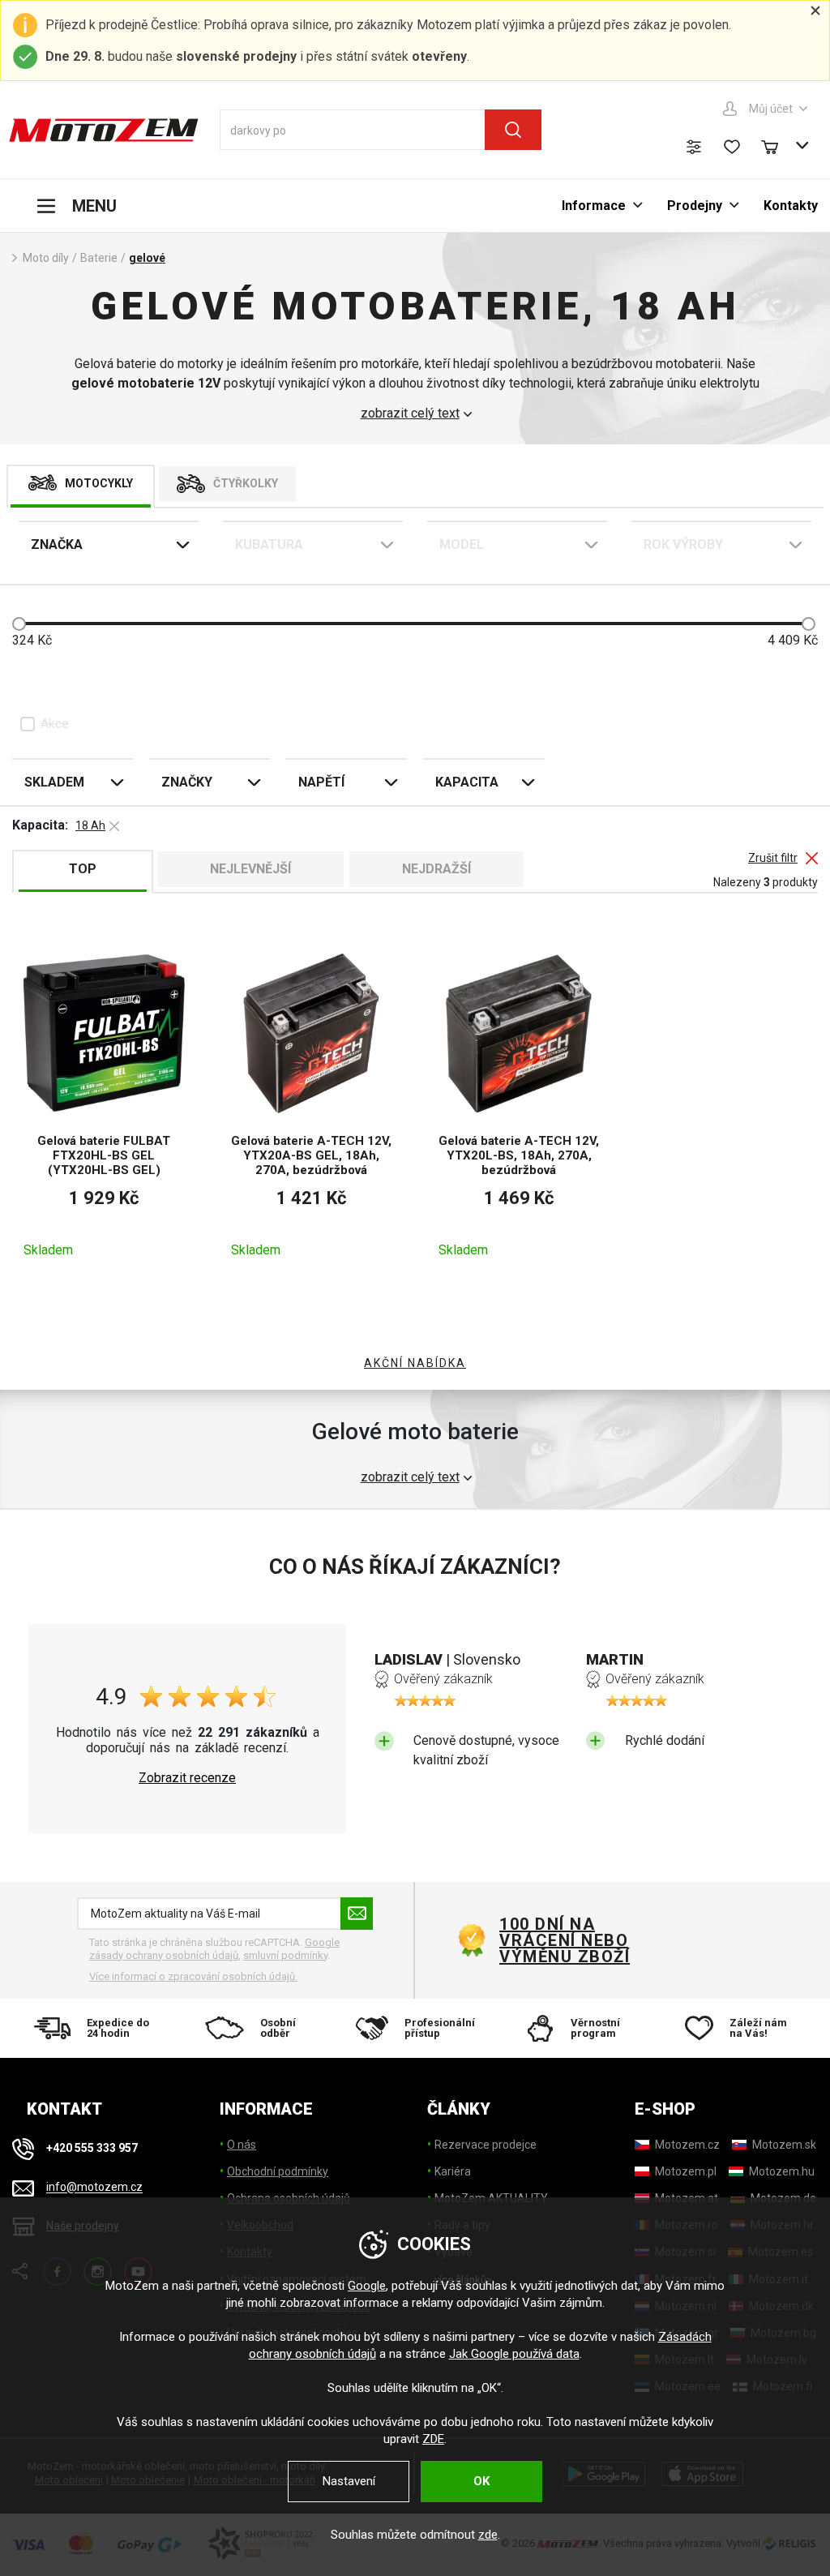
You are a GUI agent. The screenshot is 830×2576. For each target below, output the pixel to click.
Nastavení (349, 2481)
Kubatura (269, 544)
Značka (57, 544)
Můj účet (771, 109)
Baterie (99, 258)
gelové (147, 258)
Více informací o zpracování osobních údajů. (193, 1976)
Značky (187, 782)
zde (488, 2535)
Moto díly (46, 258)
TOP (83, 869)
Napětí (321, 782)
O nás (242, 2145)
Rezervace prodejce (486, 2145)
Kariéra (453, 2171)
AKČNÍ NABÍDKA (415, 1363)
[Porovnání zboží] (694, 147)
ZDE (433, 2439)
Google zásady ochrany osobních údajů (214, 1949)
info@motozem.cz (94, 2188)
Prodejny (695, 206)
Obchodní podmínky (278, 2171)
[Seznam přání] (732, 147)
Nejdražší (436, 869)
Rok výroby (683, 544)
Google (367, 2286)
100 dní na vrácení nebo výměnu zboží (565, 1940)
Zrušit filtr (773, 858)
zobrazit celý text (410, 414)
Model (462, 544)
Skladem (54, 782)
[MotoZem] (104, 130)
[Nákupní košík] (777, 145)
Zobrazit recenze (187, 1778)
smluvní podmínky (285, 1955)
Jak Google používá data (514, 2354)
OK (481, 2481)
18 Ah (90, 825)
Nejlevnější (250, 869)
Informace (594, 206)
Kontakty (791, 206)
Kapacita (467, 782)
